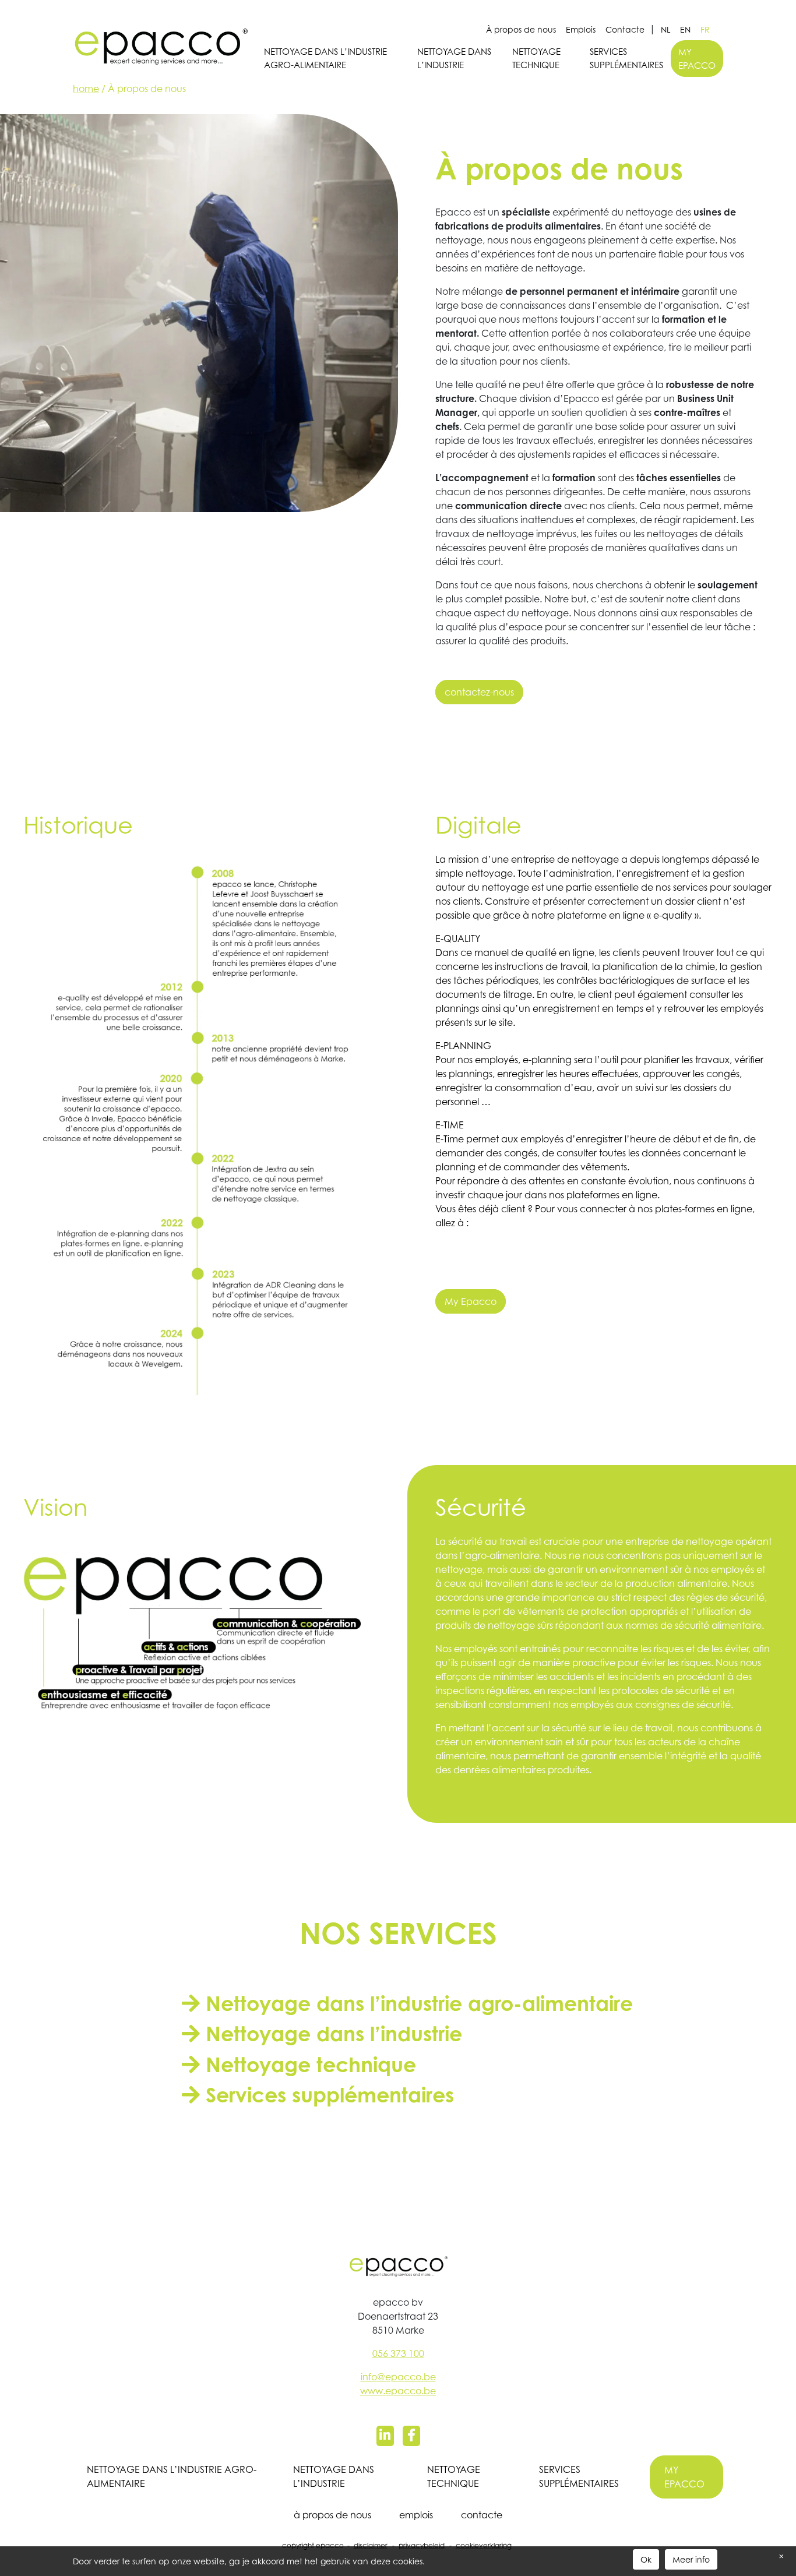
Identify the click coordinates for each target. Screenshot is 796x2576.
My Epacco (471, 1301)
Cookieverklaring (484, 2545)
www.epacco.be (398, 2391)
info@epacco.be (398, 2377)
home (86, 89)
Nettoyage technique (536, 58)
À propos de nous (521, 29)
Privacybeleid (422, 2545)
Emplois (581, 29)
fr (705, 29)
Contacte (625, 29)
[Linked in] (385, 2436)
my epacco (697, 59)
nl (665, 29)
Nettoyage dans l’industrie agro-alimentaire (325, 58)
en (685, 29)
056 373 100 (398, 2353)
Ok (646, 2559)
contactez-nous (479, 692)
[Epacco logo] (160, 43)
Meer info (691, 2559)
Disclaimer (371, 2545)
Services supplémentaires (626, 58)
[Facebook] (411, 2436)
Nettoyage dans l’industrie (454, 58)
